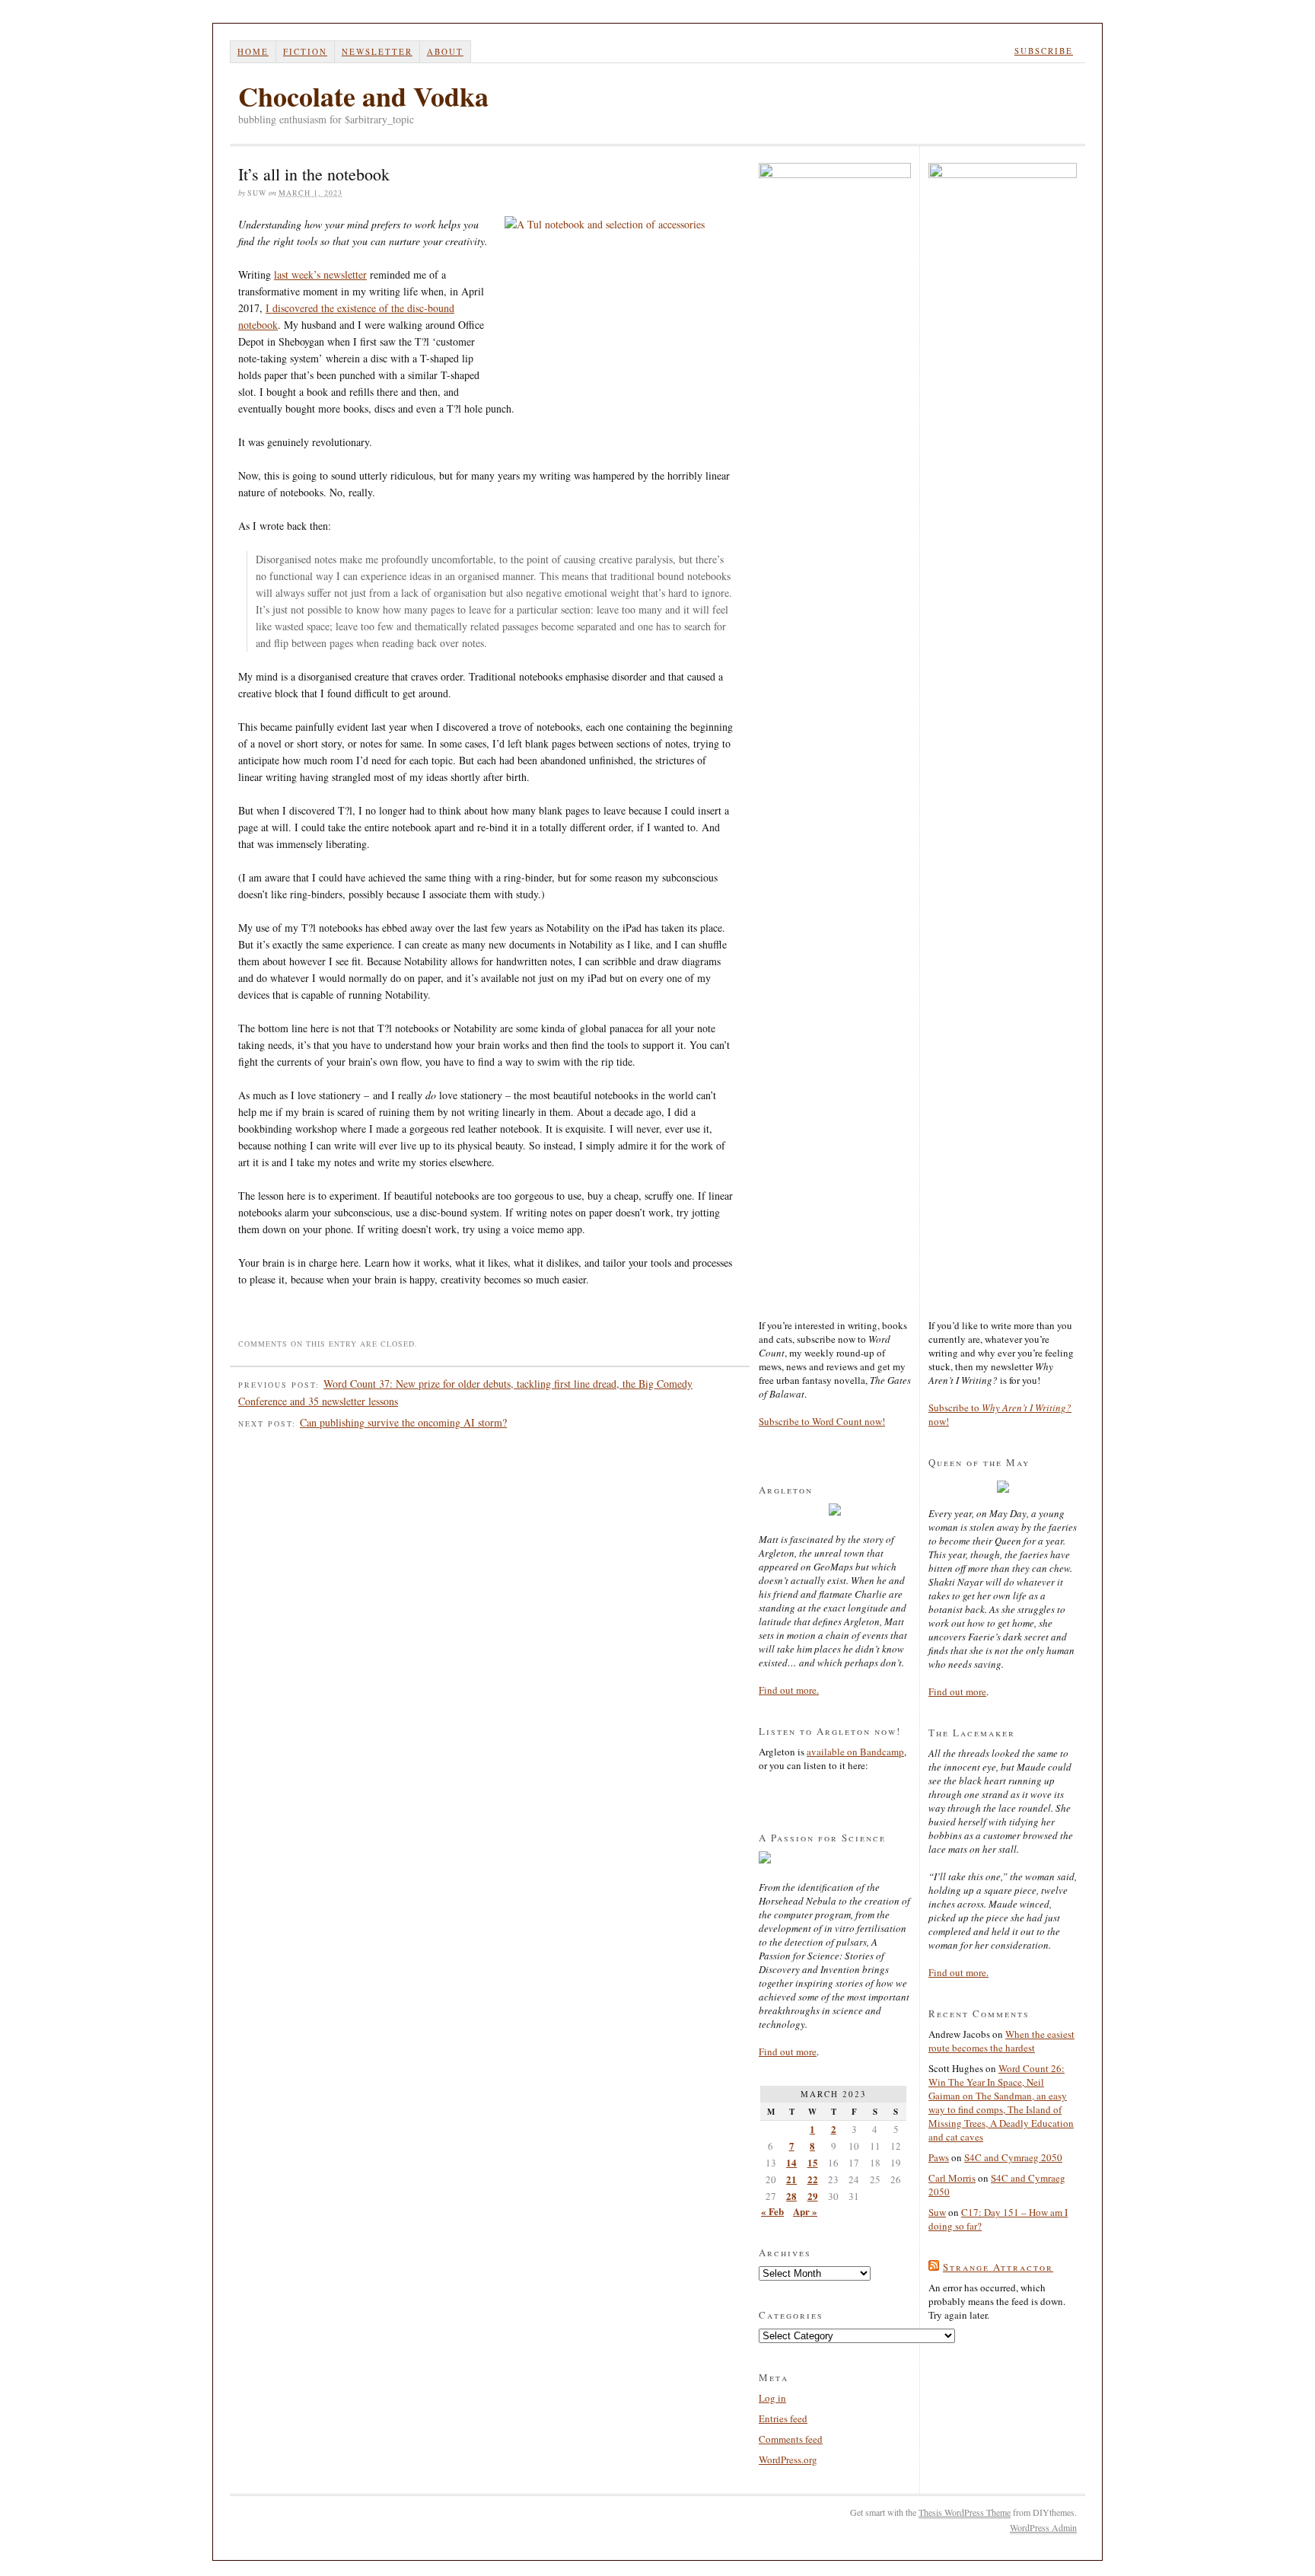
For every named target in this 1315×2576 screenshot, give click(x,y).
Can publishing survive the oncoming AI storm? (403, 1422)
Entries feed (783, 2418)
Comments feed (791, 2439)
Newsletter (377, 51)
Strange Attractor (998, 2267)
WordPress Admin (1043, 2527)
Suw (937, 2212)
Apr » (805, 2211)
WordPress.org (788, 2460)
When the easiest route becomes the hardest (1001, 2041)
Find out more (788, 2052)
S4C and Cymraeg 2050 (1013, 2157)
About (445, 51)
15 (813, 2162)
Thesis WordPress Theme (965, 2512)
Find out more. (789, 1690)
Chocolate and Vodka (363, 96)
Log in (772, 2398)
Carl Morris (952, 2178)
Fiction (305, 51)
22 (813, 2179)
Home (253, 51)
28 (791, 2196)
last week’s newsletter (320, 274)
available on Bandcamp (855, 1752)
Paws (939, 2157)
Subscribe (1044, 51)
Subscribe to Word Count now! (822, 1421)
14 (791, 2162)
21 (791, 2179)
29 (813, 2196)
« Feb (772, 2211)
